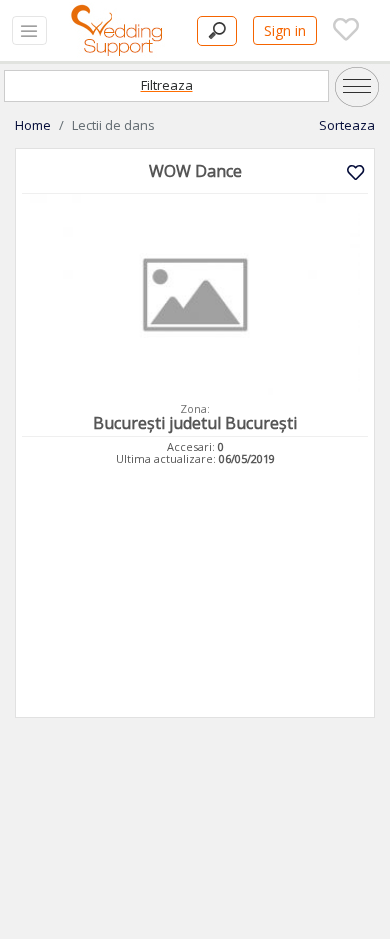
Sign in (285, 30)
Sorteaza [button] (347, 125)
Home (33, 125)
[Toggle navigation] (29, 30)
